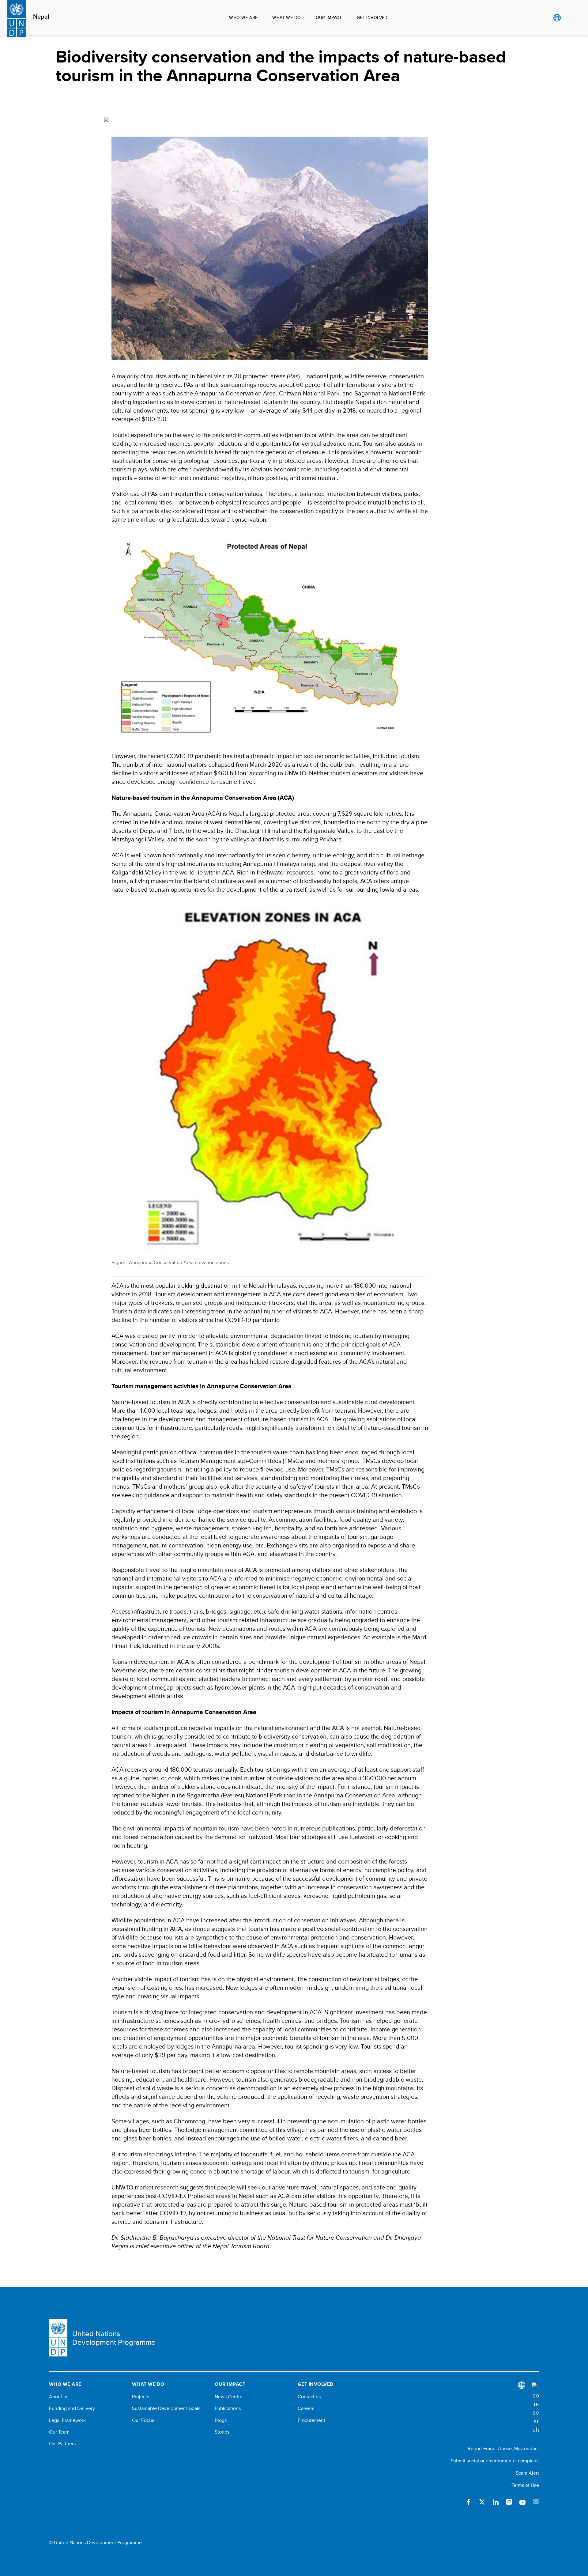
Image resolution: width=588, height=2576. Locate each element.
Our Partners (62, 2444)
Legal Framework (67, 2420)
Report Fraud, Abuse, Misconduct (503, 2448)
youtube (522, 2502)
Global (557, 18)
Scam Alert (527, 2473)
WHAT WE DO (286, 17)
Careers (306, 2408)
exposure (536, 2502)
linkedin (496, 2502)
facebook (469, 2502)
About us (59, 2397)
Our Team (59, 2432)
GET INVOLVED (372, 17)
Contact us (309, 2397)
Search (569, 18)
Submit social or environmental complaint (495, 2461)
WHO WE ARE (243, 17)
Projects (141, 2397)
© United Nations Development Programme (95, 2543)
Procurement (311, 2420)
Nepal (41, 17)
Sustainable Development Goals (166, 2408)
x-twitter (482, 2502)
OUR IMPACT (329, 17)
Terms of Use (525, 2485)
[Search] (535, 2408)
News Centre (229, 2397)
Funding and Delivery (72, 2408)
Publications (228, 2408)
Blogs (221, 2420)
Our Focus (143, 2420)
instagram (509, 2502)
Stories (222, 2432)
